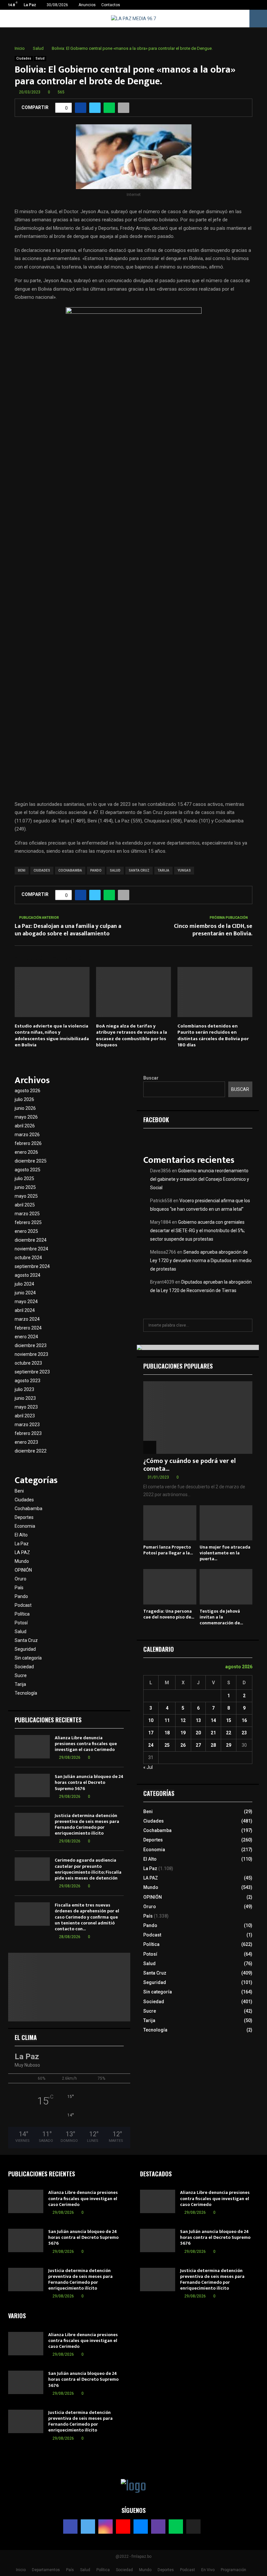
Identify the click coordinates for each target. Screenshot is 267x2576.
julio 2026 (24, 1099)
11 (167, 1720)
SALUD (115, 870)
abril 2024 (25, 1310)
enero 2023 (26, 1442)
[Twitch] (158, 2527)
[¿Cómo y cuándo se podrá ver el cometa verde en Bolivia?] (198, 1418)
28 (213, 1745)
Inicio (21, 2570)
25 (167, 1745)
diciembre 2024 (31, 1240)
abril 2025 (25, 1205)
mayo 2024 (26, 1302)
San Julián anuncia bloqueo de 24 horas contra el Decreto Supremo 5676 (89, 1782)
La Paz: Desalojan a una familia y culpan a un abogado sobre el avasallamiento (68, 930)
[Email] (141, 2527)
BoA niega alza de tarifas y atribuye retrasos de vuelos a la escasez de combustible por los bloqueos (132, 1036)
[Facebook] (70, 2527)
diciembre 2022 (31, 1451)
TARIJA (163, 870)
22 (229, 1733)
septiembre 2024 (32, 1266)
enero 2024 (26, 1337)
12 (183, 1720)
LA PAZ (22, 1552)
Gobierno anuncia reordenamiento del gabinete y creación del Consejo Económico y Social (200, 1179)
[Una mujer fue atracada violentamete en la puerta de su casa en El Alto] (226, 1523)
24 (151, 1745)
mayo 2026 (26, 1117)
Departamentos (46, 2570)
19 (183, 1733)
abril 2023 (25, 1416)
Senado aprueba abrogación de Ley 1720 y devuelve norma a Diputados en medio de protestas (201, 1260)
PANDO (96, 870)
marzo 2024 (27, 1319)
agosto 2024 (28, 1275)
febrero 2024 (28, 1328)
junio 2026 (25, 1108)
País (19, 1588)
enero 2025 (26, 1231)
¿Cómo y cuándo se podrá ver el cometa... (190, 1465)
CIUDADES (42, 870)
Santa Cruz (26, 1640)
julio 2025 (24, 1178)
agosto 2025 (28, 1170)
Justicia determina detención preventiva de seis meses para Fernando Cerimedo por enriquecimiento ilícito (87, 1825)
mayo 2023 (26, 1407)
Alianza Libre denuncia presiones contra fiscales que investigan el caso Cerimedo (86, 1744)
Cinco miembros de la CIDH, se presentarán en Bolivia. (213, 930)
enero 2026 (26, 1152)
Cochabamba (28, 1508)
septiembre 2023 (32, 1372)
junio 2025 (25, 1187)
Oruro (21, 1579)
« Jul (148, 1767)
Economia (25, 1526)
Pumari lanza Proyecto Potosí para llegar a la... (168, 1550)
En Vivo (208, 2570)
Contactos (111, 5)
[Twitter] (88, 2527)
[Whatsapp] (176, 2527)
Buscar (151, 1078)
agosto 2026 (28, 1091)
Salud (40, 58)
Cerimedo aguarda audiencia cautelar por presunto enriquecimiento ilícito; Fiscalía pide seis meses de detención (88, 1869)
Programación (233, 2570)
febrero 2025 (28, 1222)
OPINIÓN (23, 1570)
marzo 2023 (27, 1425)
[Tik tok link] (260, 5)
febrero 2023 (28, 1433)
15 (229, 1720)
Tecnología (26, 1693)
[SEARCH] (246, 1325)
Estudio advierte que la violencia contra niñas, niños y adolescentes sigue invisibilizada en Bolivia (52, 1036)
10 (151, 1720)
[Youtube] (123, 2527)
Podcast (23, 1605)
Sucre (21, 1675)
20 (198, 1733)
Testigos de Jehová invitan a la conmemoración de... (221, 1617)
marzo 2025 (27, 1214)
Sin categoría (28, 1658)
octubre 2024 (28, 1258)
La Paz (22, 1544)
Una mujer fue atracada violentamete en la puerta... (225, 1553)
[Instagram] (105, 2527)
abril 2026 (25, 1126)
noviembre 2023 (31, 1354)
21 (213, 1733)
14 (213, 1720)
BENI (22, 870)
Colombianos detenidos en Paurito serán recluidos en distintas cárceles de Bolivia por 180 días (213, 1036)
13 (198, 1720)
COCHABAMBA (70, 870)
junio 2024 (25, 1293)
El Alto (21, 1535)
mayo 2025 (26, 1196)
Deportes (24, 1517)
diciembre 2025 (31, 1161)
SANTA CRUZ (139, 870)
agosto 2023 (28, 1381)
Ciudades (24, 58)
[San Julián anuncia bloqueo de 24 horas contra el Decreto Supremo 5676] (32, 1785)
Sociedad (24, 1667)
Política (22, 1614)
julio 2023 (24, 1389)
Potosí (21, 1623)
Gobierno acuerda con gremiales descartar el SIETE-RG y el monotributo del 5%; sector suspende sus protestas (197, 1231)
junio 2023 (25, 1398)
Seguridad (25, 1649)
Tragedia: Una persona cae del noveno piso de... (169, 1614)
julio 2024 (24, 1284)
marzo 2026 (27, 1135)
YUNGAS (184, 870)
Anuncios (87, 5)
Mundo (22, 1561)
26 (183, 1745)
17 (151, 1733)
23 (244, 1733)
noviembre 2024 (31, 1249)
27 (198, 1745)
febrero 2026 (28, 1143)
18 (167, 1733)
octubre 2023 (28, 1363)
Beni (19, 1491)
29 (229, 1745)
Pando (21, 1596)
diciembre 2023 (31, 1345)
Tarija (20, 1684)
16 (244, 1720)
